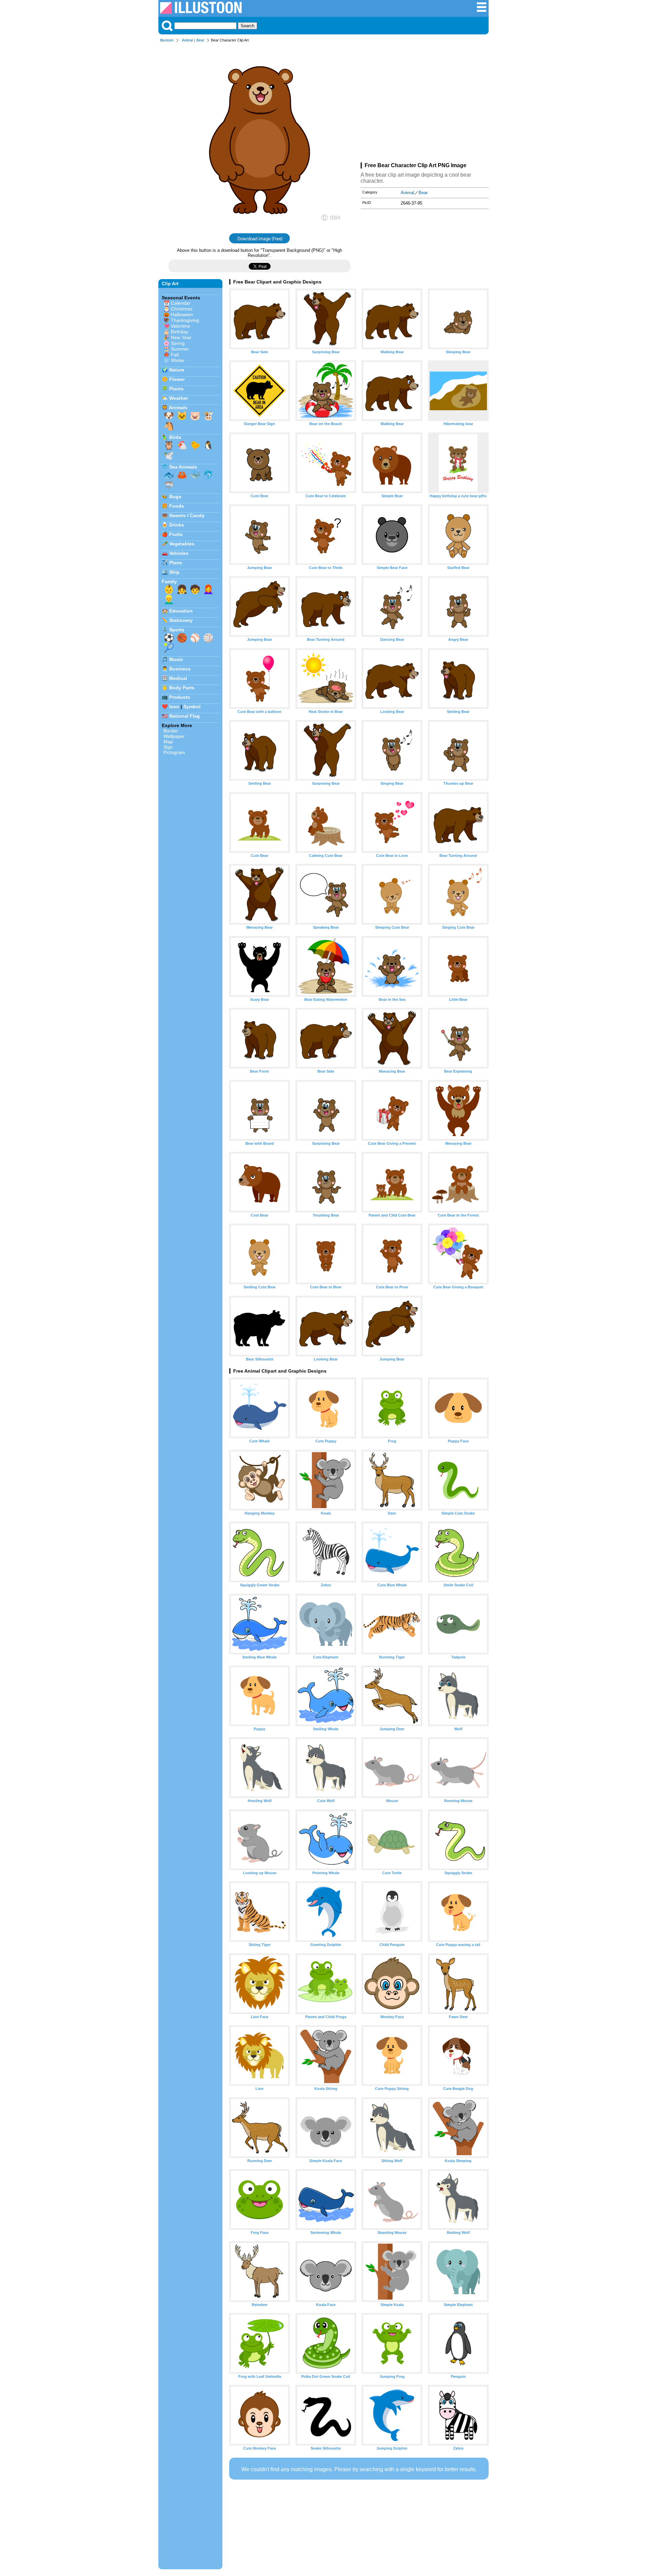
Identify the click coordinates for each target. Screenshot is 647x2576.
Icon (174, 707)
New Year (181, 337)
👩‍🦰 (208, 589)
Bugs (175, 497)
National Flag (184, 716)
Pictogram (174, 752)
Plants (176, 389)
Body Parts (182, 688)
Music (176, 659)
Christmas (182, 309)
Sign (168, 747)
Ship (174, 572)
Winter (178, 360)
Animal (187, 40)
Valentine (181, 326)
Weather (179, 398)
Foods (177, 506)
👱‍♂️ (169, 599)
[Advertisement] (425, 104)
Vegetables (182, 544)
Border (171, 731)
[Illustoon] (201, 12)
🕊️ (169, 455)
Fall (175, 355)
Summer (180, 349)
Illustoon (167, 40)
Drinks (177, 525)
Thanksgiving (185, 320)
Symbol (192, 707)
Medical (178, 678)
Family (169, 581)
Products (180, 697)
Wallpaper (174, 736)
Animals (178, 408)
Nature (177, 370)
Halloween (182, 314)
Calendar (181, 303)
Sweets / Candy (187, 515)
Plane (176, 563)
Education (181, 611)
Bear (200, 40)
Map (168, 742)
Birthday (180, 332)
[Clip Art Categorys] (482, 11)
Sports (177, 630)
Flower (177, 379)
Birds (175, 437)
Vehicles (179, 553)
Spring (178, 343)
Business (180, 669)
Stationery (181, 620)
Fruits (176, 534)
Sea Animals (183, 467)
